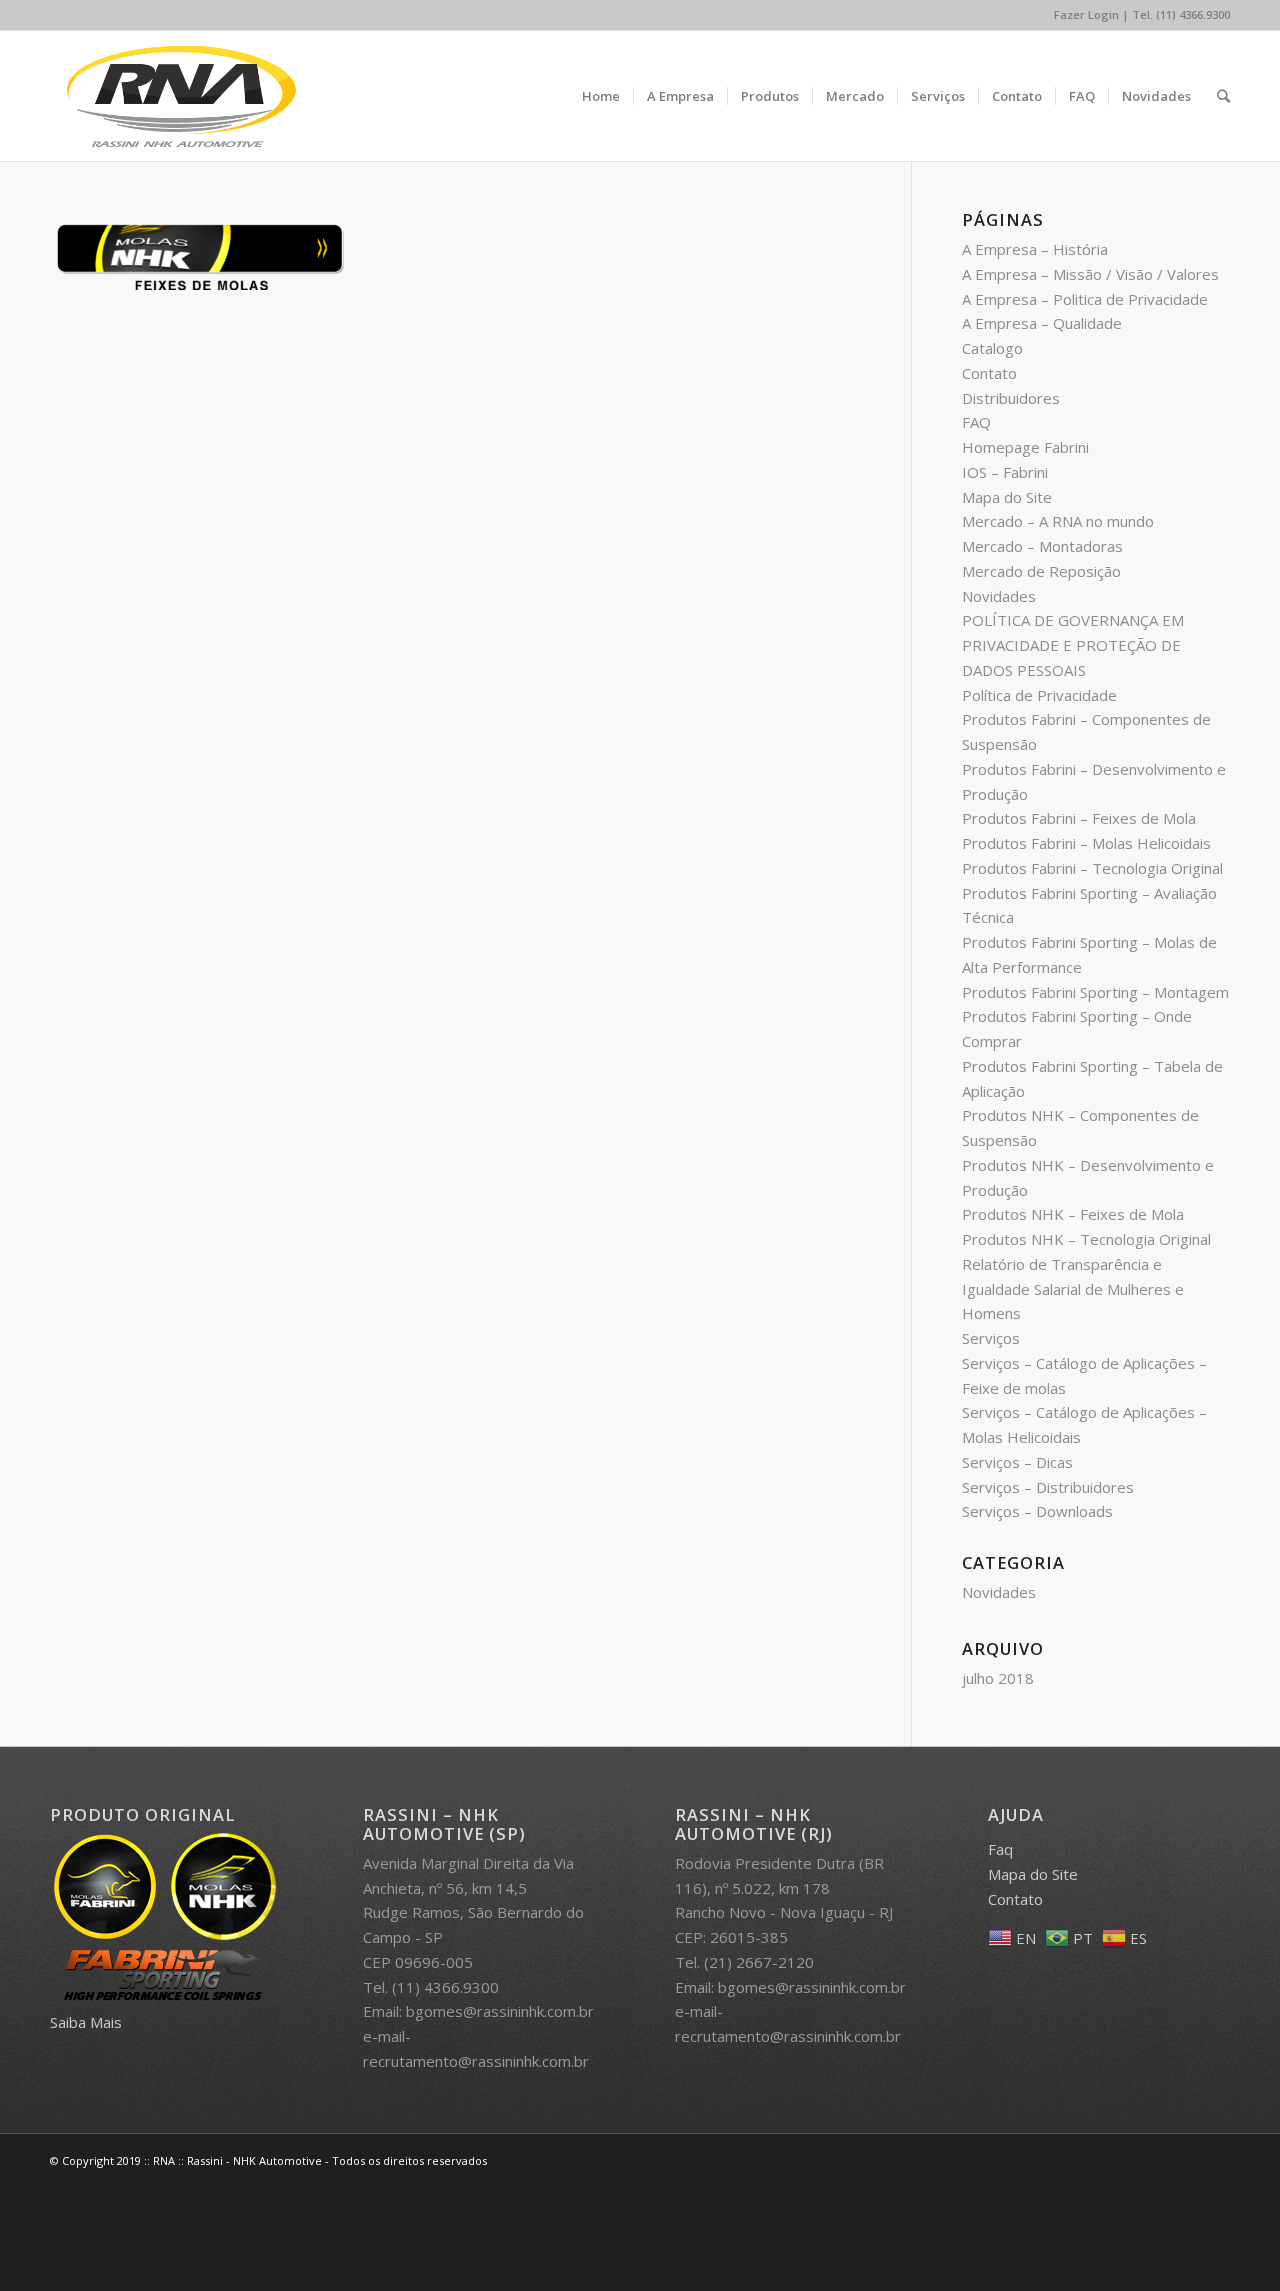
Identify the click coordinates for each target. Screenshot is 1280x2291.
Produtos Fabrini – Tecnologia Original (1092, 868)
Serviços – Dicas (1017, 1462)
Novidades (999, 596)
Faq (1000, 1849)
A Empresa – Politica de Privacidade (1085, 299)
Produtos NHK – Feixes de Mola (1073, 1214)
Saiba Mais (86, 2022)
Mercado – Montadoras (1042, 546)
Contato (989, 373)
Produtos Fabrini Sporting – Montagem (1095, 992)
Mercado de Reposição (1041, 571)
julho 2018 (998, 1678)
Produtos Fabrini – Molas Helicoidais (1086, 843)
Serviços (991, 1338)
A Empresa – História (1035, 249)
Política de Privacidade (1039, 695)
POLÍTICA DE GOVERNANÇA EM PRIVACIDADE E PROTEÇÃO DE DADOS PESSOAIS (1073, 645)
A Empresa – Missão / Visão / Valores (1090, 274)
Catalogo (992, 348)
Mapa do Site (1007, 497)
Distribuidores (1011, 398)
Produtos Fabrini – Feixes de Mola (1079, 818)
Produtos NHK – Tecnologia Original (1086, 1239)
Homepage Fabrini (1025, 447)
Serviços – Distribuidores (1048, 1487)
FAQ (976, 422)
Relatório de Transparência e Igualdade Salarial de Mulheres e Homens (1073, 1289)
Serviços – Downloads (1037, 1511)
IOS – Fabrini (1005, 472)
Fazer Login (1086, 14)
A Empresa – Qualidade (1042, 323)
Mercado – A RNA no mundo (1058, 521)
